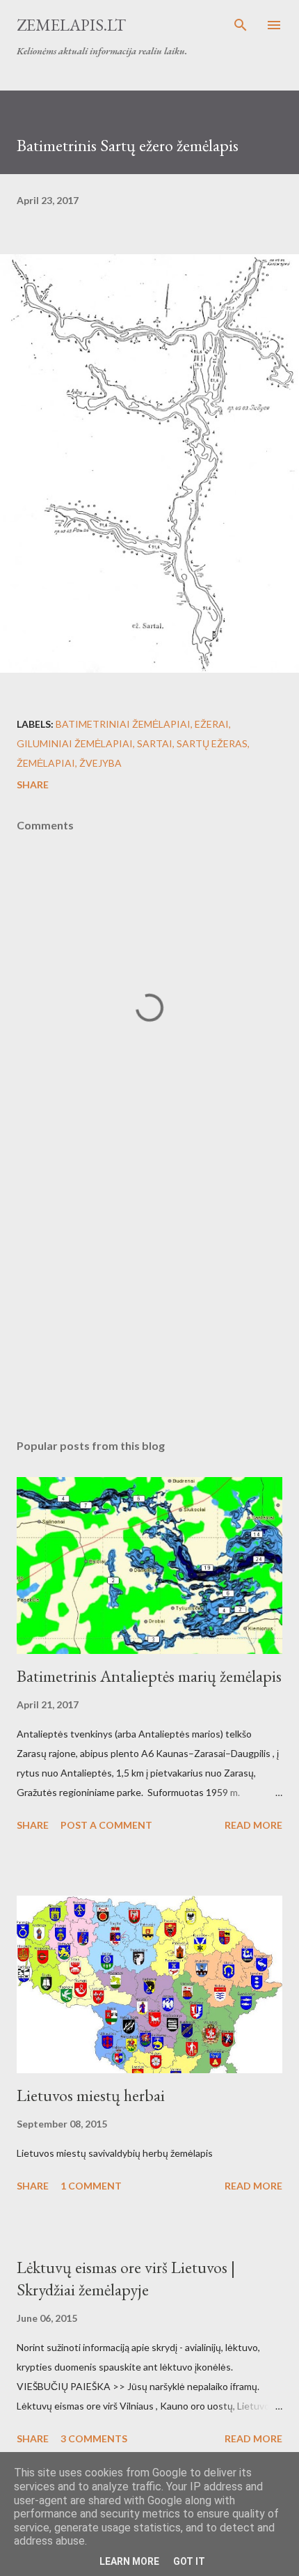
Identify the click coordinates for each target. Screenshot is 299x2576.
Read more (253, 1825)
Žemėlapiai (46, 763)
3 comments (94, 2438)
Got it (189, 2561)
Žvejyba (100, 763)
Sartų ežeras (212, 743)
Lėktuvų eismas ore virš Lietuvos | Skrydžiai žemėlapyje (126, 2278)
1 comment (91, 2186)
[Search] (241, 25)
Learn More (129, 2561)
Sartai (155, 743)
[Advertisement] (149, 1297)
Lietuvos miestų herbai (91, 2095)
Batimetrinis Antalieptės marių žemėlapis (149, 1676)
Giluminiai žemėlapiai (75, 743)
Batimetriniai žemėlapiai (123, 724)
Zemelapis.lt (71, 25)
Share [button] (33, 784)
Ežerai (212, 724)
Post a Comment (106, 1825)
